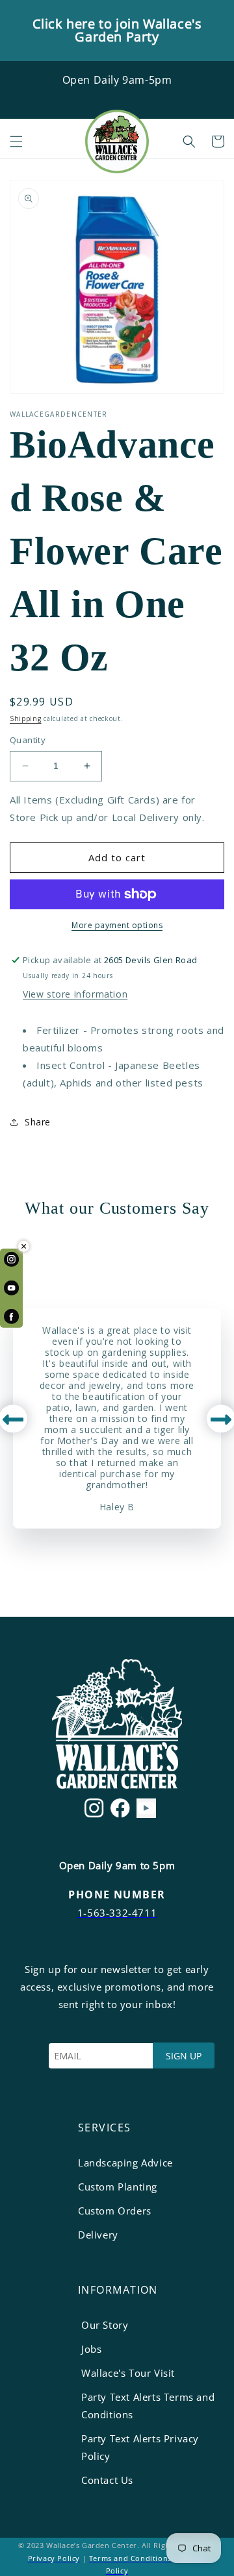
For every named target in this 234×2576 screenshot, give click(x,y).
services (105, 2128)
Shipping (26, 718)
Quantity (28, 740)
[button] (16, 141)
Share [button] (38, 1122)
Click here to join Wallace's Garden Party (117, 30)
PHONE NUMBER (117, 1895)
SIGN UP (184, 2056)
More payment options (117, 925)
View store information (75, 994)
